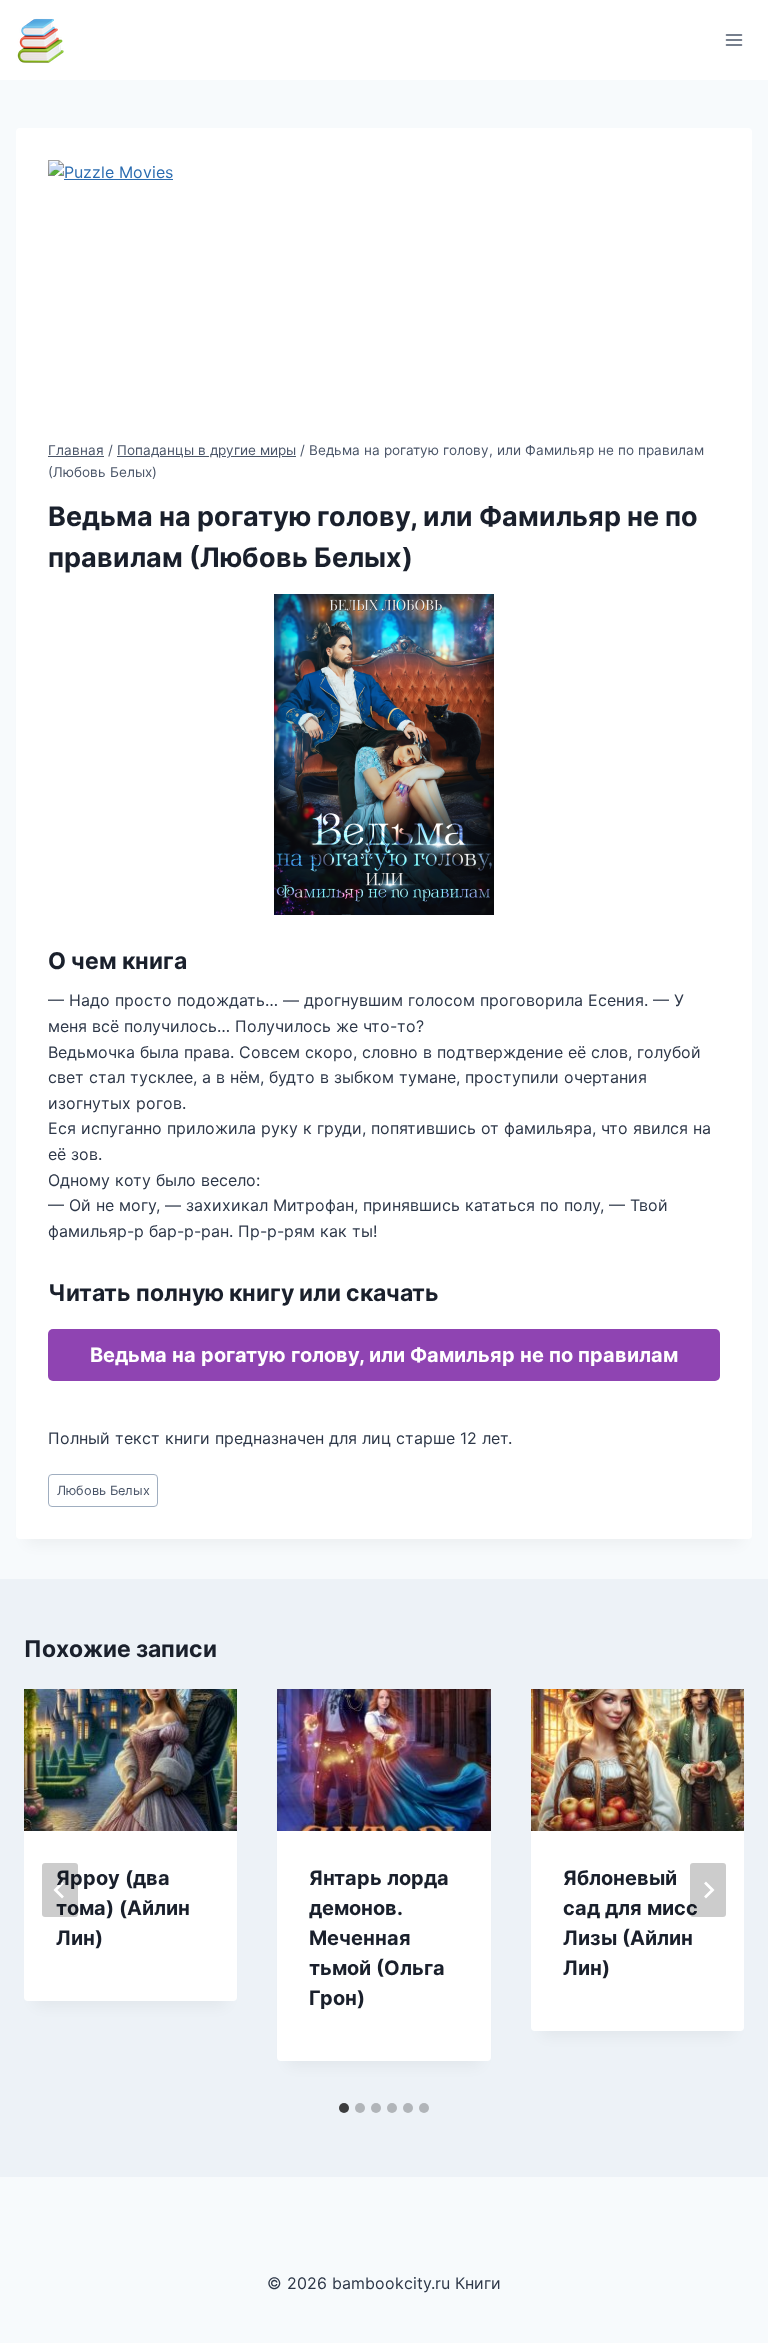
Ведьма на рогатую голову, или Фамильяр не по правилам (384, 1355)
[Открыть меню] (733, 39)
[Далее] (708, 1890)
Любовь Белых (103, 1490)
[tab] (344, 2108)
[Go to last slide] (60, 1890)
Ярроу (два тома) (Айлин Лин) (123, 1908)
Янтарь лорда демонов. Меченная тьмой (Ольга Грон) (379, 1938)
